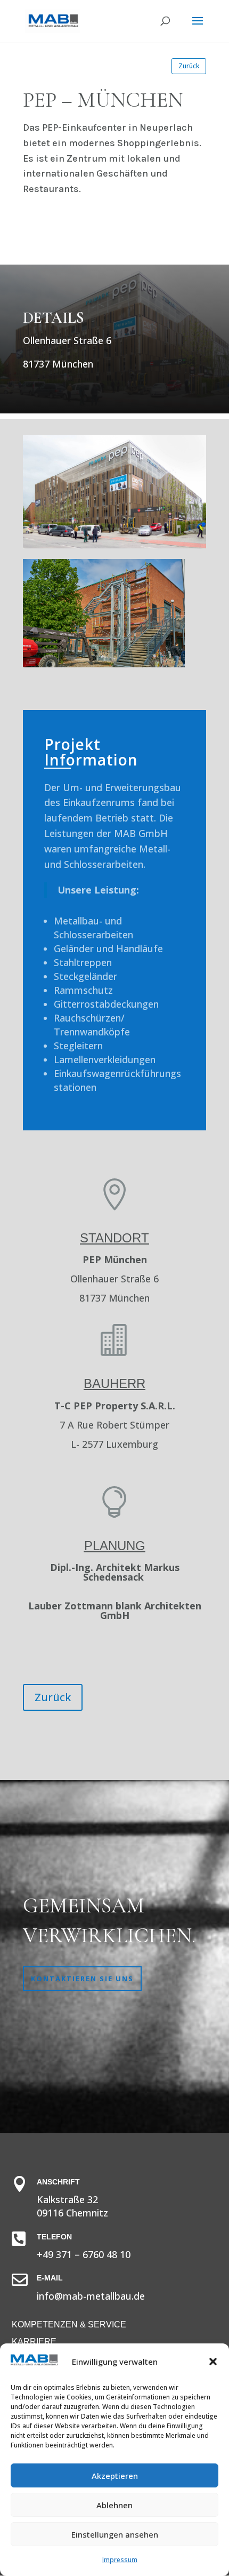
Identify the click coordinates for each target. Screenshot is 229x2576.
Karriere (34, 2342)
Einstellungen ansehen (115, 2534)
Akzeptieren (115, 2476)
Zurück (189, 66)
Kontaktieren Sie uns (82, 1979)
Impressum (120, 2560)
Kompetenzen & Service (69, 2324)
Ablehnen (114, 2505)
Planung (115, 1546)
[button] (213, 2362)
